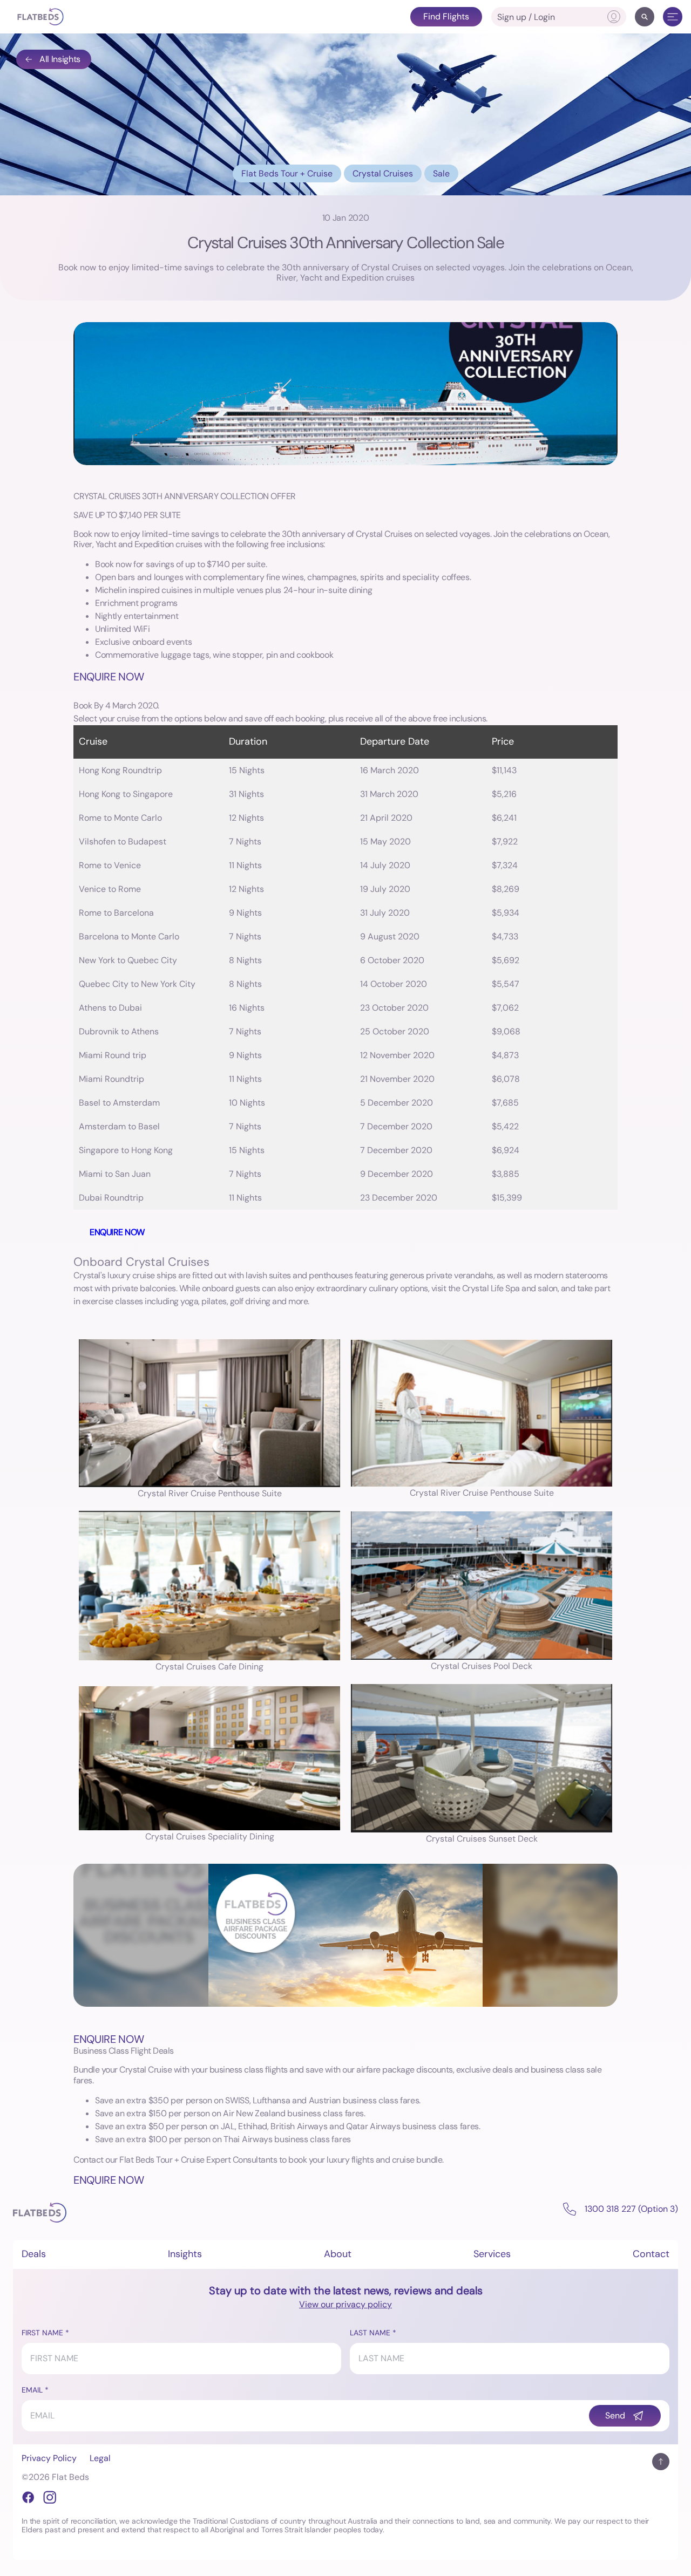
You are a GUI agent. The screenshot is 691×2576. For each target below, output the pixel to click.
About (338, 2254)
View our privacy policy (345, 2304)
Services (492, 2254)
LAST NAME (370, 2333)
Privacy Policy (49, 2458)
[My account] (614, 17)
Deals (34, 2254)
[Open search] (645, 17)
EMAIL (32, 2390)
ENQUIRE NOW (109, 677)
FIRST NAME (42, 2333)
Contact (651, 2254)
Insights (185, 2254)
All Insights (60, 59)
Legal (100, 2458)
